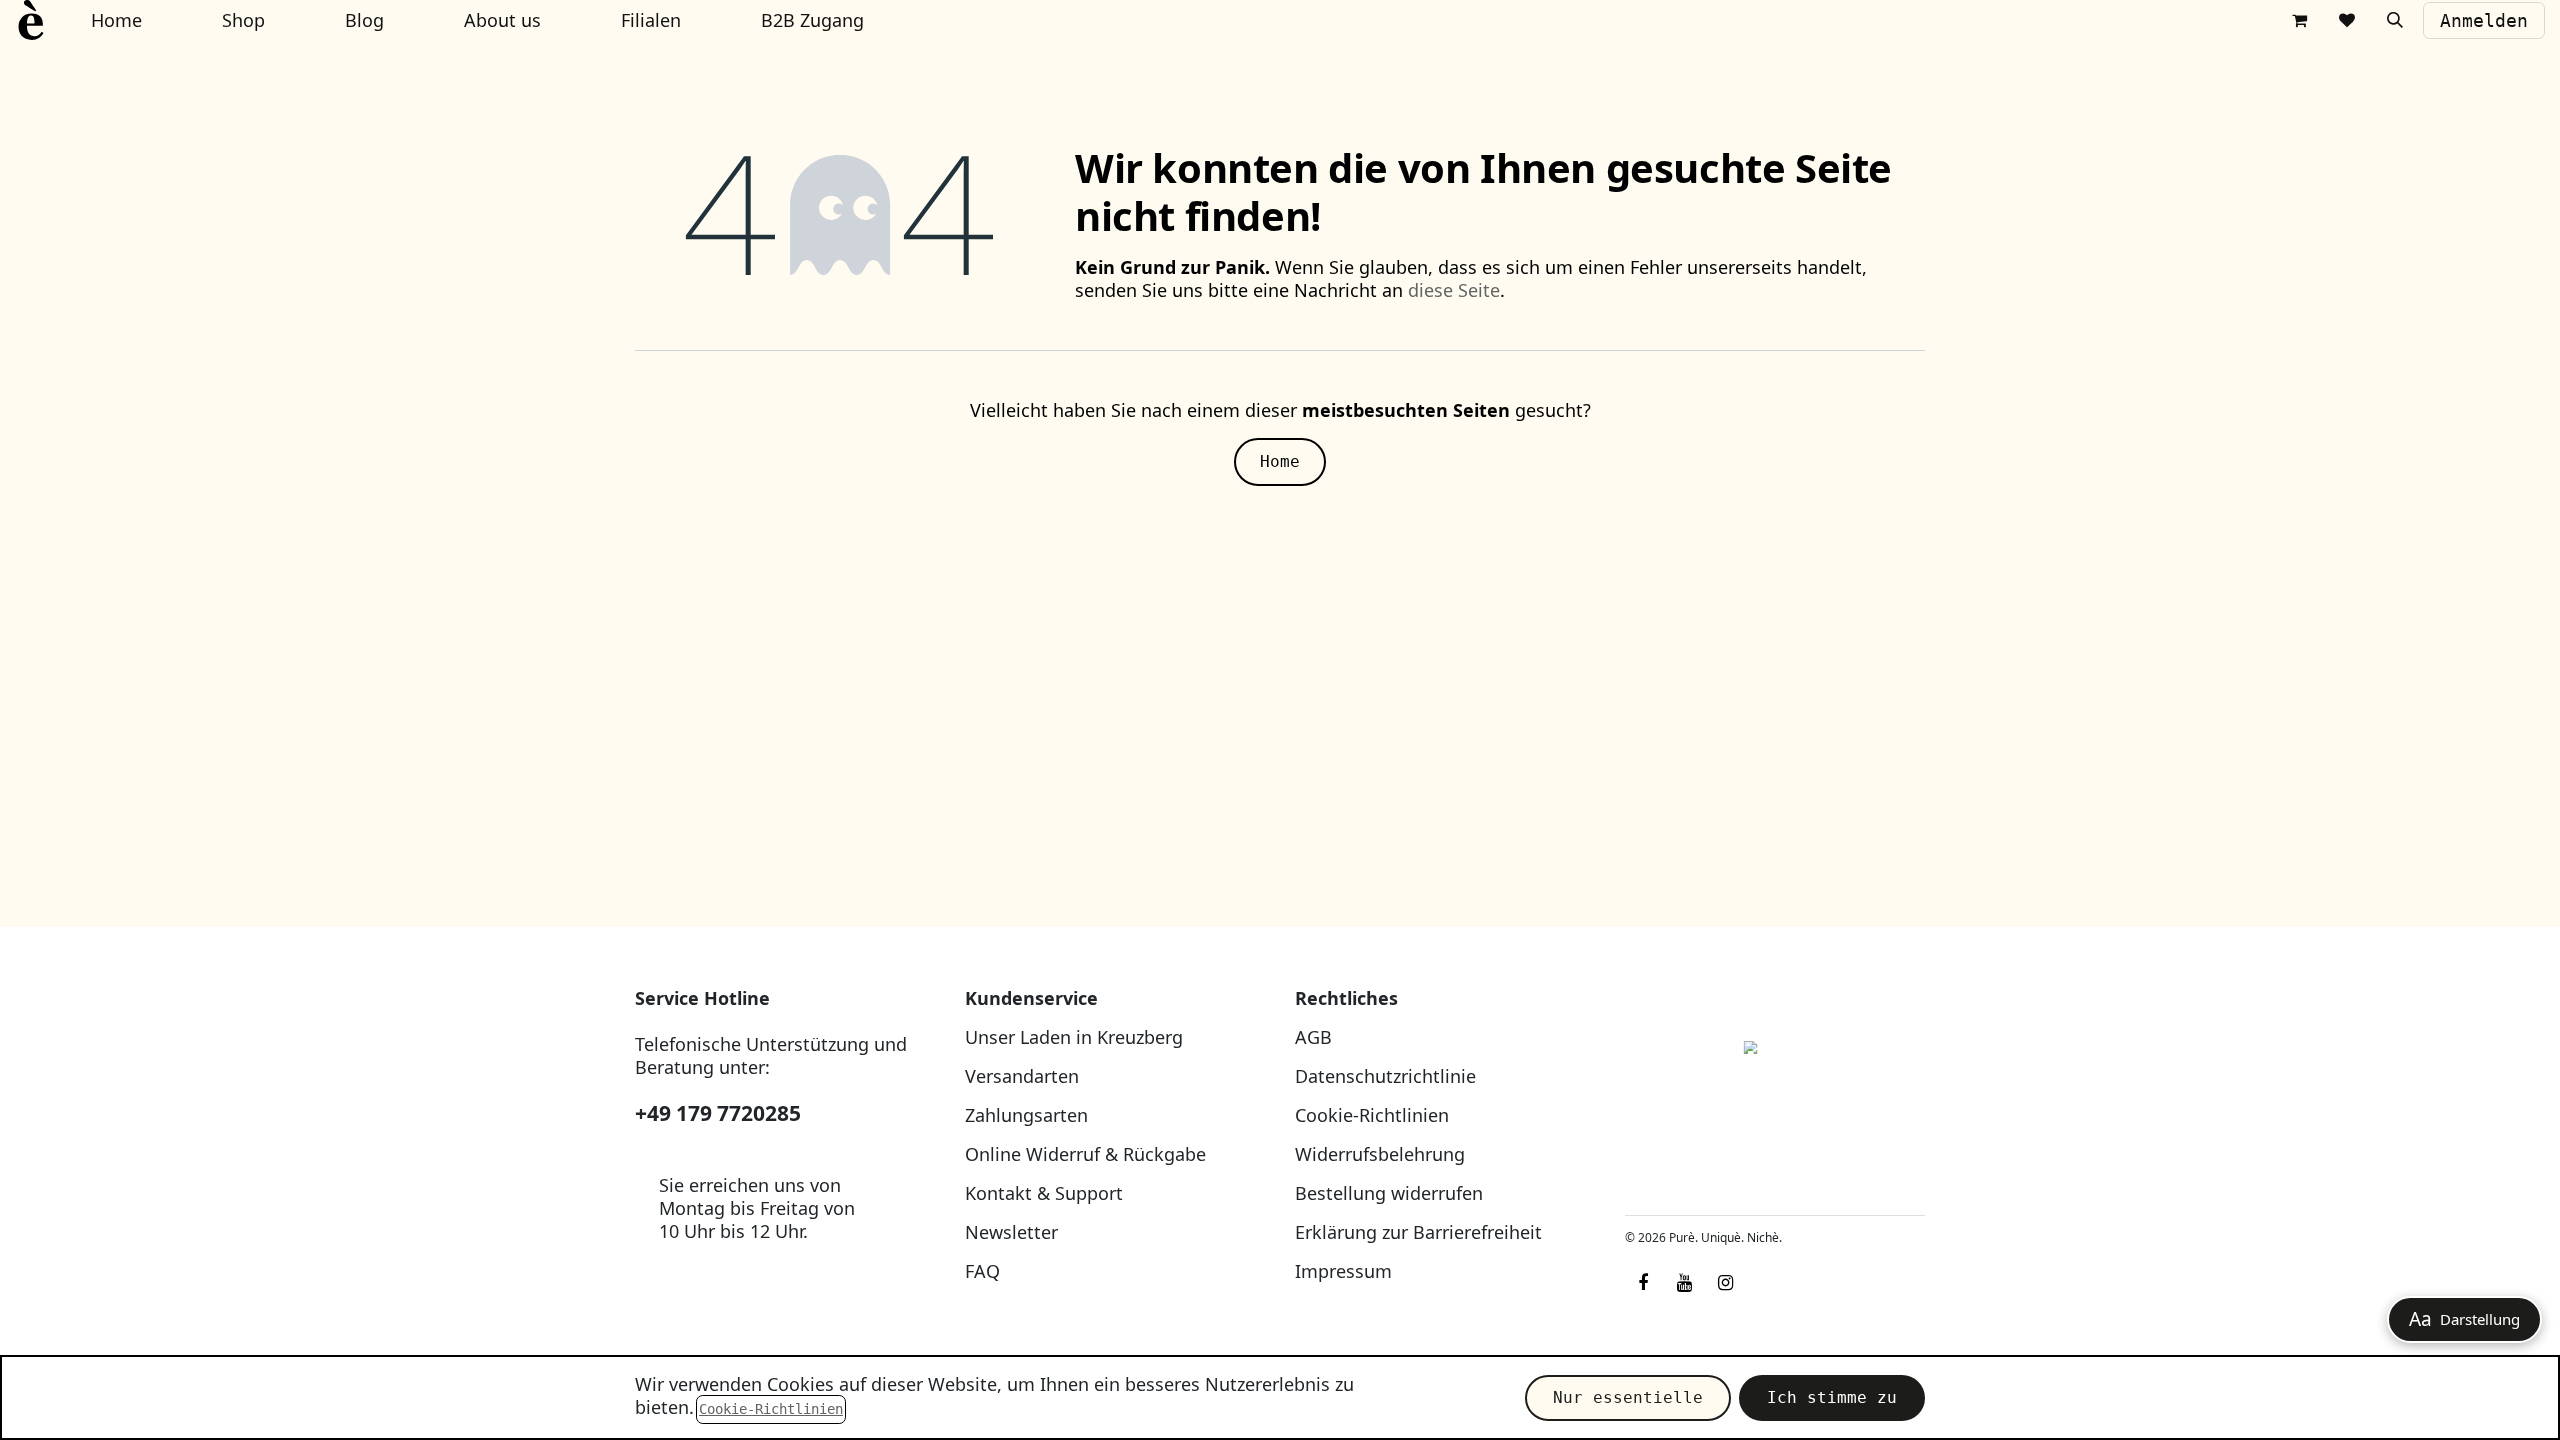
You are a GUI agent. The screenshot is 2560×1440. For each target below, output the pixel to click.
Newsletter (1011, 1232)
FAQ (982, 1271)
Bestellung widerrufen (1389, 1193)
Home (1280, 461)
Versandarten (1022, 1076)
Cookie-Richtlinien (1372, 1115)
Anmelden (2484, 20)
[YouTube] (1684, 1283)
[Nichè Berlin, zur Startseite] (1775, 1093)
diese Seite (1454, 290)
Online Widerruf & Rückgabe (1085, 1154)
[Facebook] (1643, 1283)
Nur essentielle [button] (1628, 1397)
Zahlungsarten (1026, 1115)
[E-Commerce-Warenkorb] (2299, 20)
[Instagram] (1725, 1283)
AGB (1313, 1037)
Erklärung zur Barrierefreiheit (1418, 1232)
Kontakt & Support (1044, 1193)
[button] (2395, 20)
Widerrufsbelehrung (1380, 1154)
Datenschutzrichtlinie (1385, 1076)
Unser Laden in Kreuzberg (1074, 1037)
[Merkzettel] (2347, 20)
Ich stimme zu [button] (1832, 1397)
